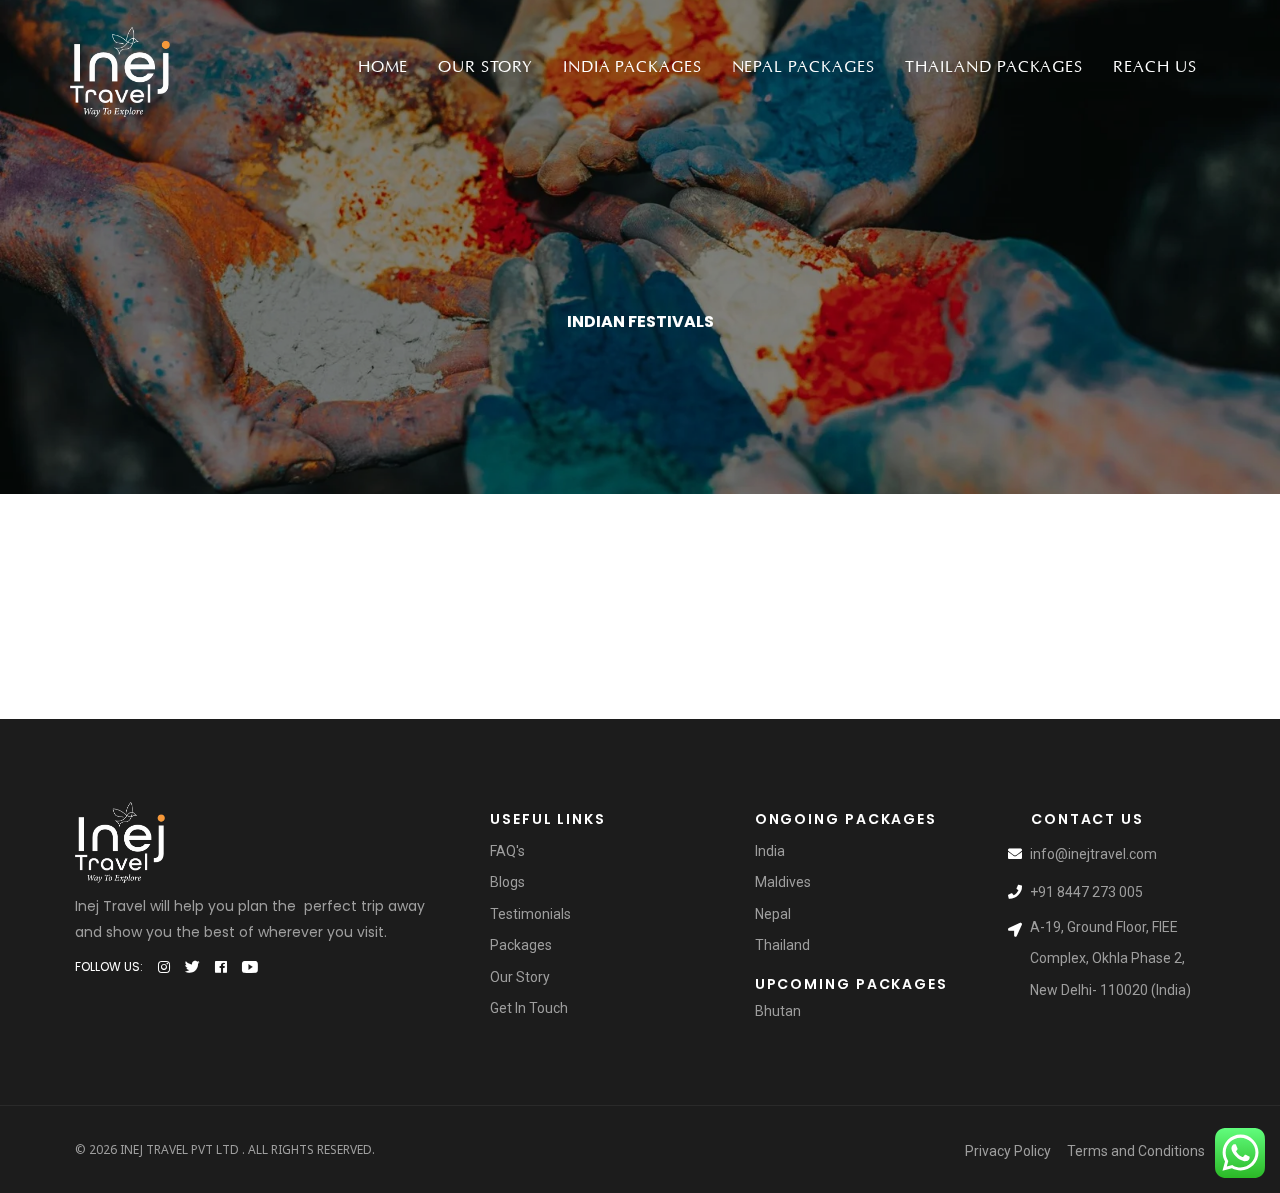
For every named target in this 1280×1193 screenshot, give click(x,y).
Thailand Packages (994, 67)
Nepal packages (803, 67)
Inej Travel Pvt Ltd (179, 1149)
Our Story (485, 67)
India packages (632, 67)
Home (383, 67)
